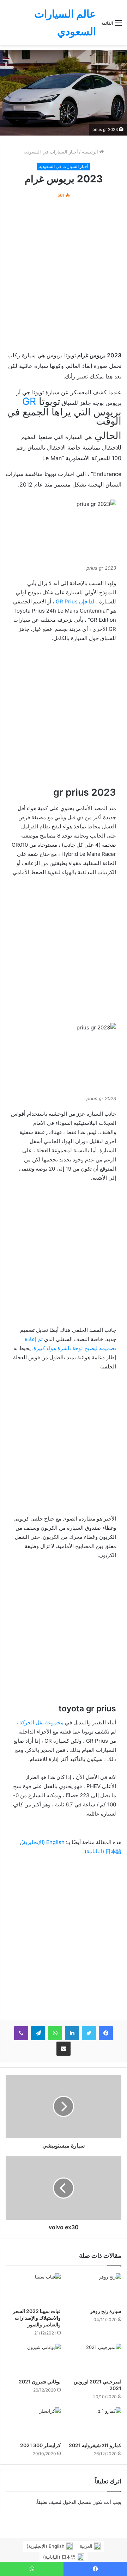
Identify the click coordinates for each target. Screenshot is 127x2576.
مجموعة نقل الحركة (41, 1722)
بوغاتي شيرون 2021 (40, 2381)
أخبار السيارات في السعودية (51, 152)
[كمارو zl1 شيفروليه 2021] (94, 2423)
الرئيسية (91, 152)
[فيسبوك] (106, 2033)
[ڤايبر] (21, 2033)
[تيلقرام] (38, 2033)
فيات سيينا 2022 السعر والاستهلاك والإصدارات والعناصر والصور (37, 2318)
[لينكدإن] (72, 2033)
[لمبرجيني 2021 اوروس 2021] (94, 2359)
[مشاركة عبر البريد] (64, 2049)
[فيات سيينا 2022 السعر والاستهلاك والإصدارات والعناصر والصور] (33, 2289)
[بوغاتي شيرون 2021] (33, 2359)
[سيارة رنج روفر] (94, 2289)
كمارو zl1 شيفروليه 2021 (95, 2445)
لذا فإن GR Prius (76, 601)
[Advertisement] (64, 275)
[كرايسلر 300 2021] (33, 2423)
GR (29, 401)
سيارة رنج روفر (106, 2311)
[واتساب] (55, 2033)
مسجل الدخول (77, 2502)
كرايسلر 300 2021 (40, 2445)
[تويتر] (89, 2033)
